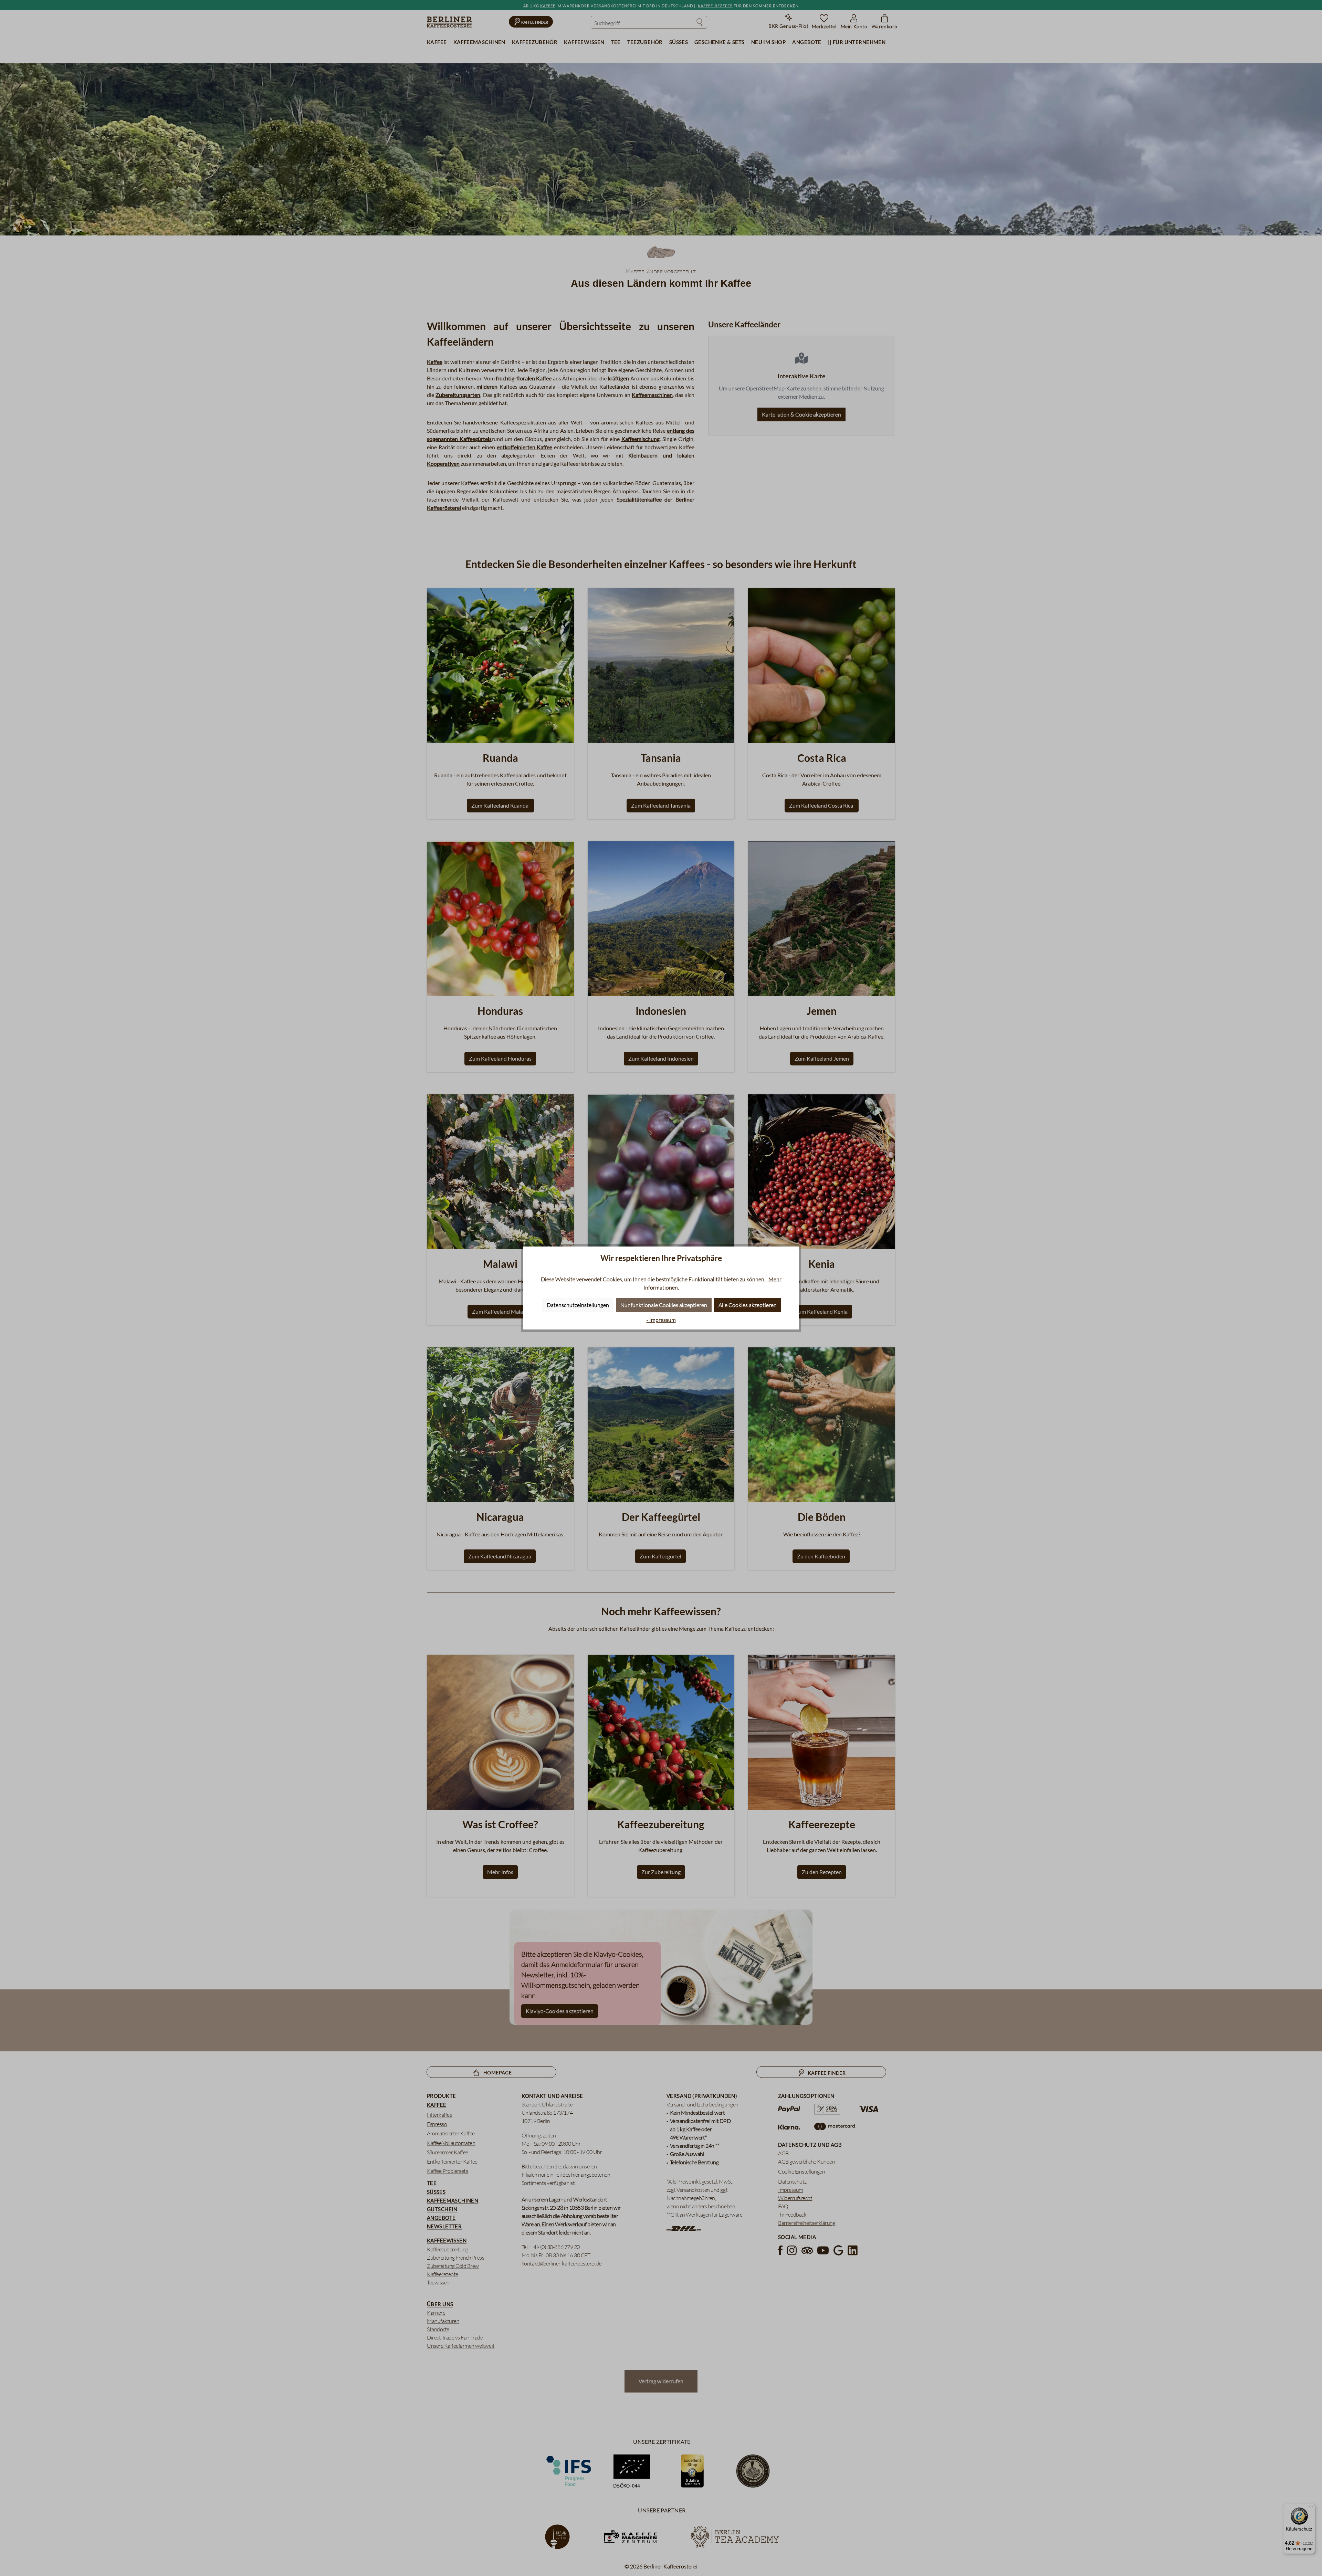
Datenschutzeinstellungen (578, 1305)
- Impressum (661, 1320)
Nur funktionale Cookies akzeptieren (664, 1305)
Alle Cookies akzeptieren (748, 1305)
